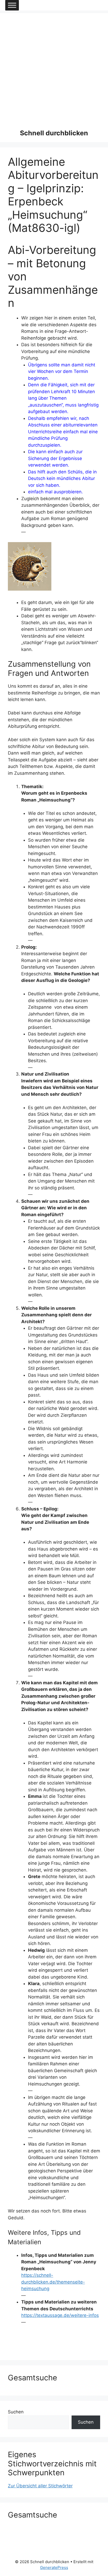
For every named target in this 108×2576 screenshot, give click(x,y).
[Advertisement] (54, 67)
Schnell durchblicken (54, 133)
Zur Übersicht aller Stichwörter (40, 2486)
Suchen (16, 2412)
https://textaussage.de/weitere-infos (60, 2315)
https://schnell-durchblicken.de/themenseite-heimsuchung (53, 2282)
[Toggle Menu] (12, 5)
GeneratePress (54, 2567)
